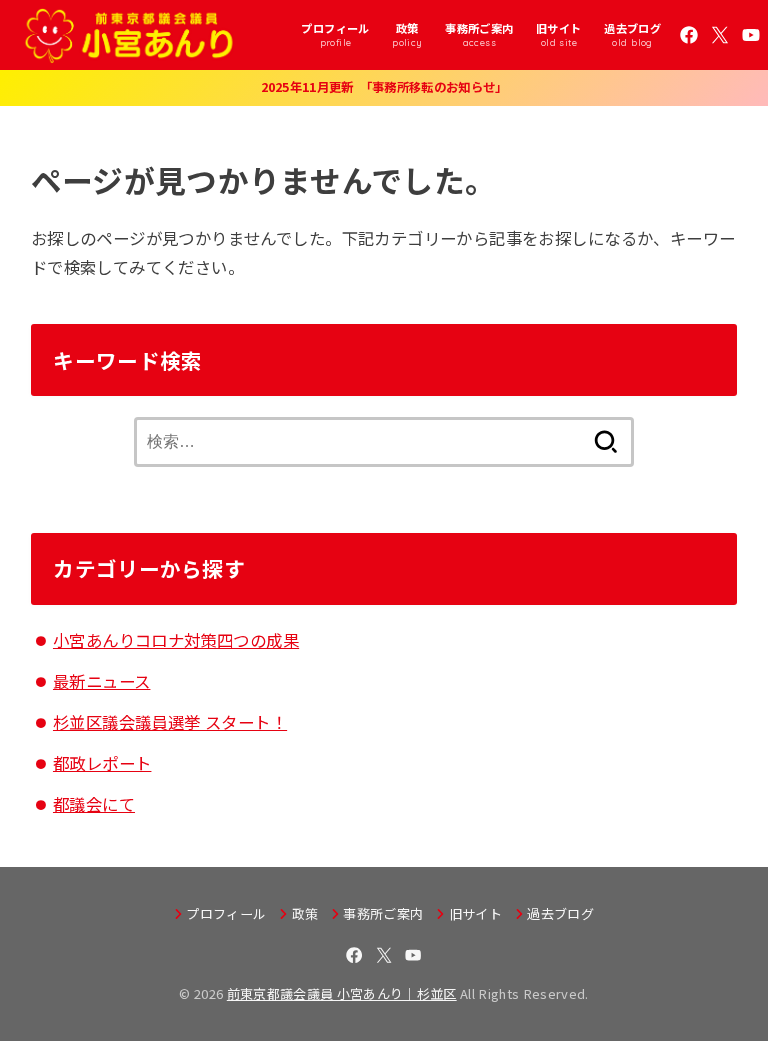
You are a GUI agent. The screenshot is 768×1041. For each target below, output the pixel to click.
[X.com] (720, 35)
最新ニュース (101, 681)
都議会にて (94, 804)
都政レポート (102, 763)
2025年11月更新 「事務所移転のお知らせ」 (384, 87)
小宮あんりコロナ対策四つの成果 (176, 640)
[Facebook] (689, 35)
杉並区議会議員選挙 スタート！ (170, 722)
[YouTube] (751, 35)
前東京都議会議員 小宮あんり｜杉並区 (342, 993)
